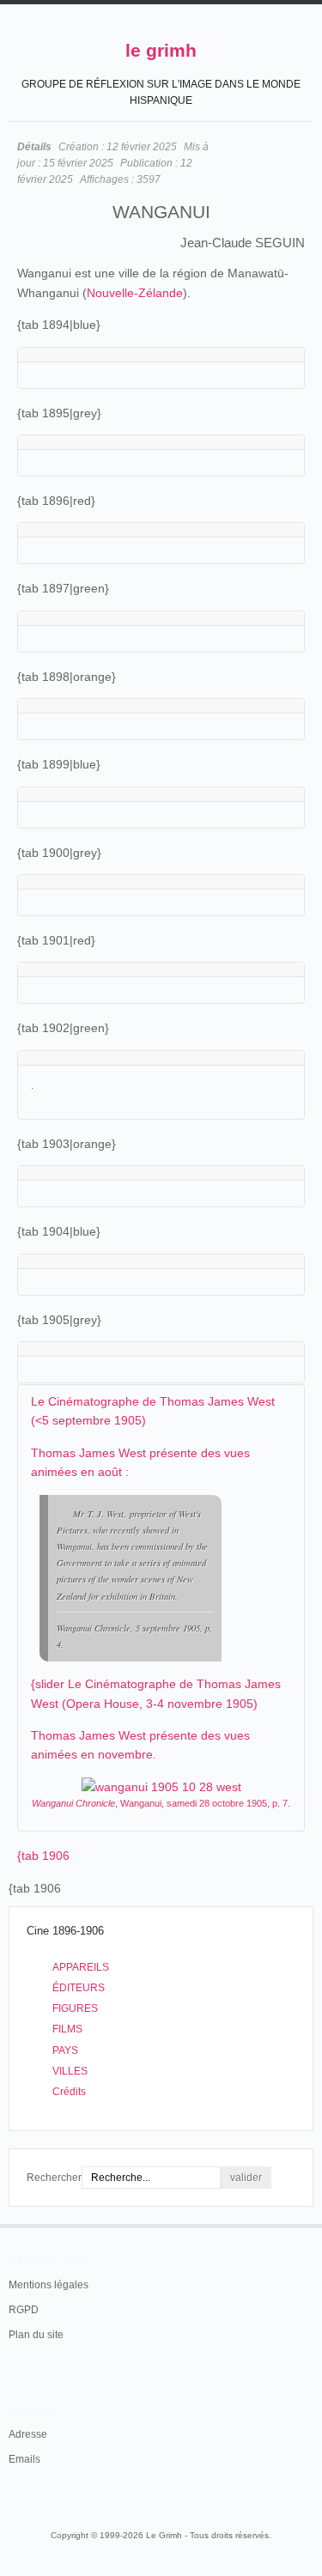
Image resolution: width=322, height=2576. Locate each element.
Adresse (28, 2434)
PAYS (65, 2050)
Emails (24, 2459)
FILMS (67, 2029)
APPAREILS (81, 1967)
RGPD (24, 2310)
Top (303, 2224)
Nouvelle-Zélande (135, 293)
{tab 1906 (43, 1856)
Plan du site (36, 2335)
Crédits (69, 2092)
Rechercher (54, 2178)
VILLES (70, 2071)
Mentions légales (49, 2285)
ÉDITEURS (79, 1988)
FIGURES (75, 2008)
